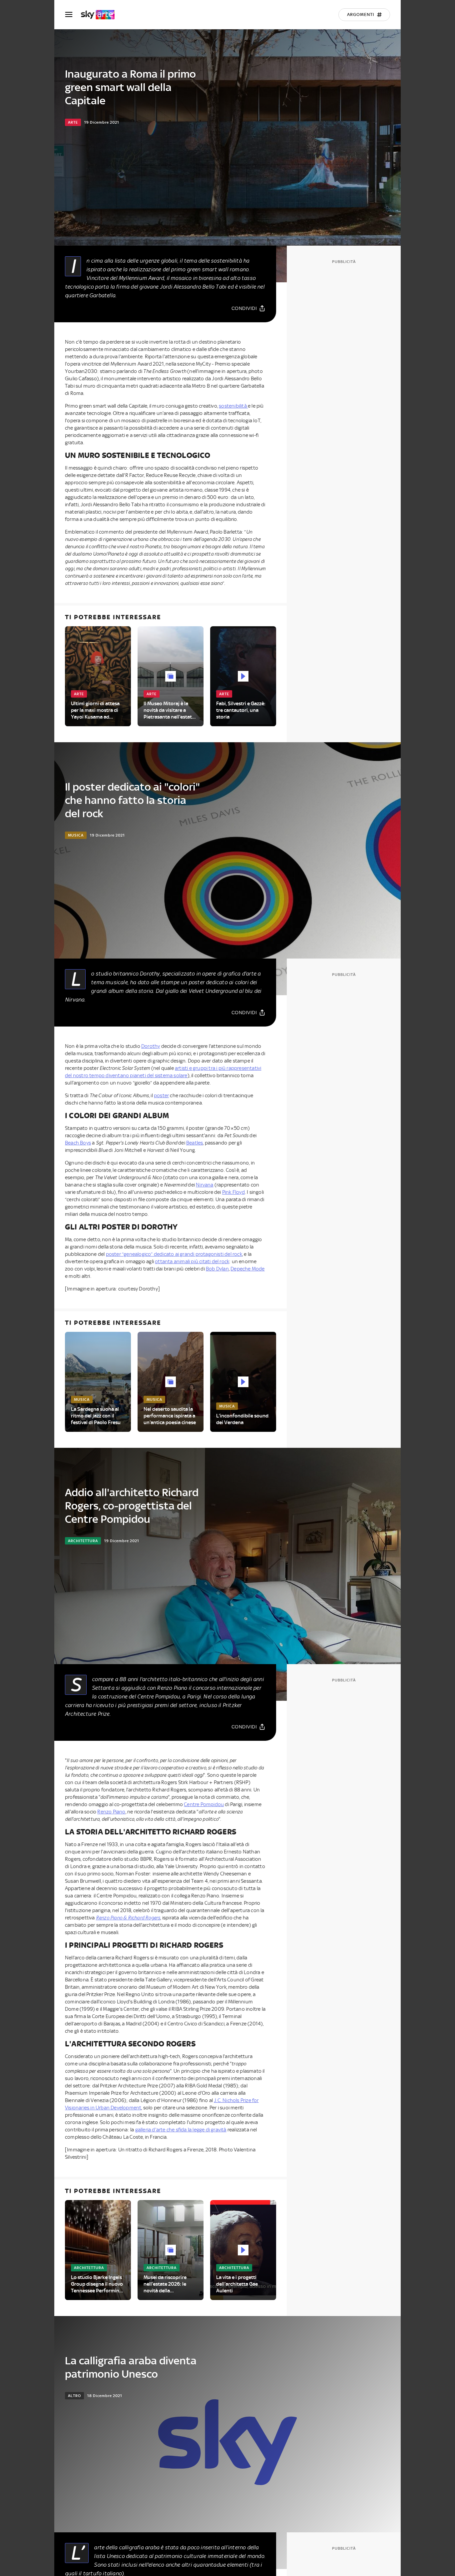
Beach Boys (78, 1143)
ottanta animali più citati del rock (192, 1262)
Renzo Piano (111, 1812)
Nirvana (205, 1185)
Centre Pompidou (204, 1804)
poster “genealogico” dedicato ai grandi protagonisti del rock (174, 1254)
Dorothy (151, 1046)
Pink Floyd (233, 1192)
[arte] (101, 15)
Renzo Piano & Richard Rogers (128, 1918)
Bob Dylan (217, 1269)
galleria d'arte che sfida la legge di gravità (181, 2130)
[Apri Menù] (73, 14)
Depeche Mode (247, 1269)
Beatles (195, 1143)
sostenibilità (233, 406)
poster (161, 1096)
